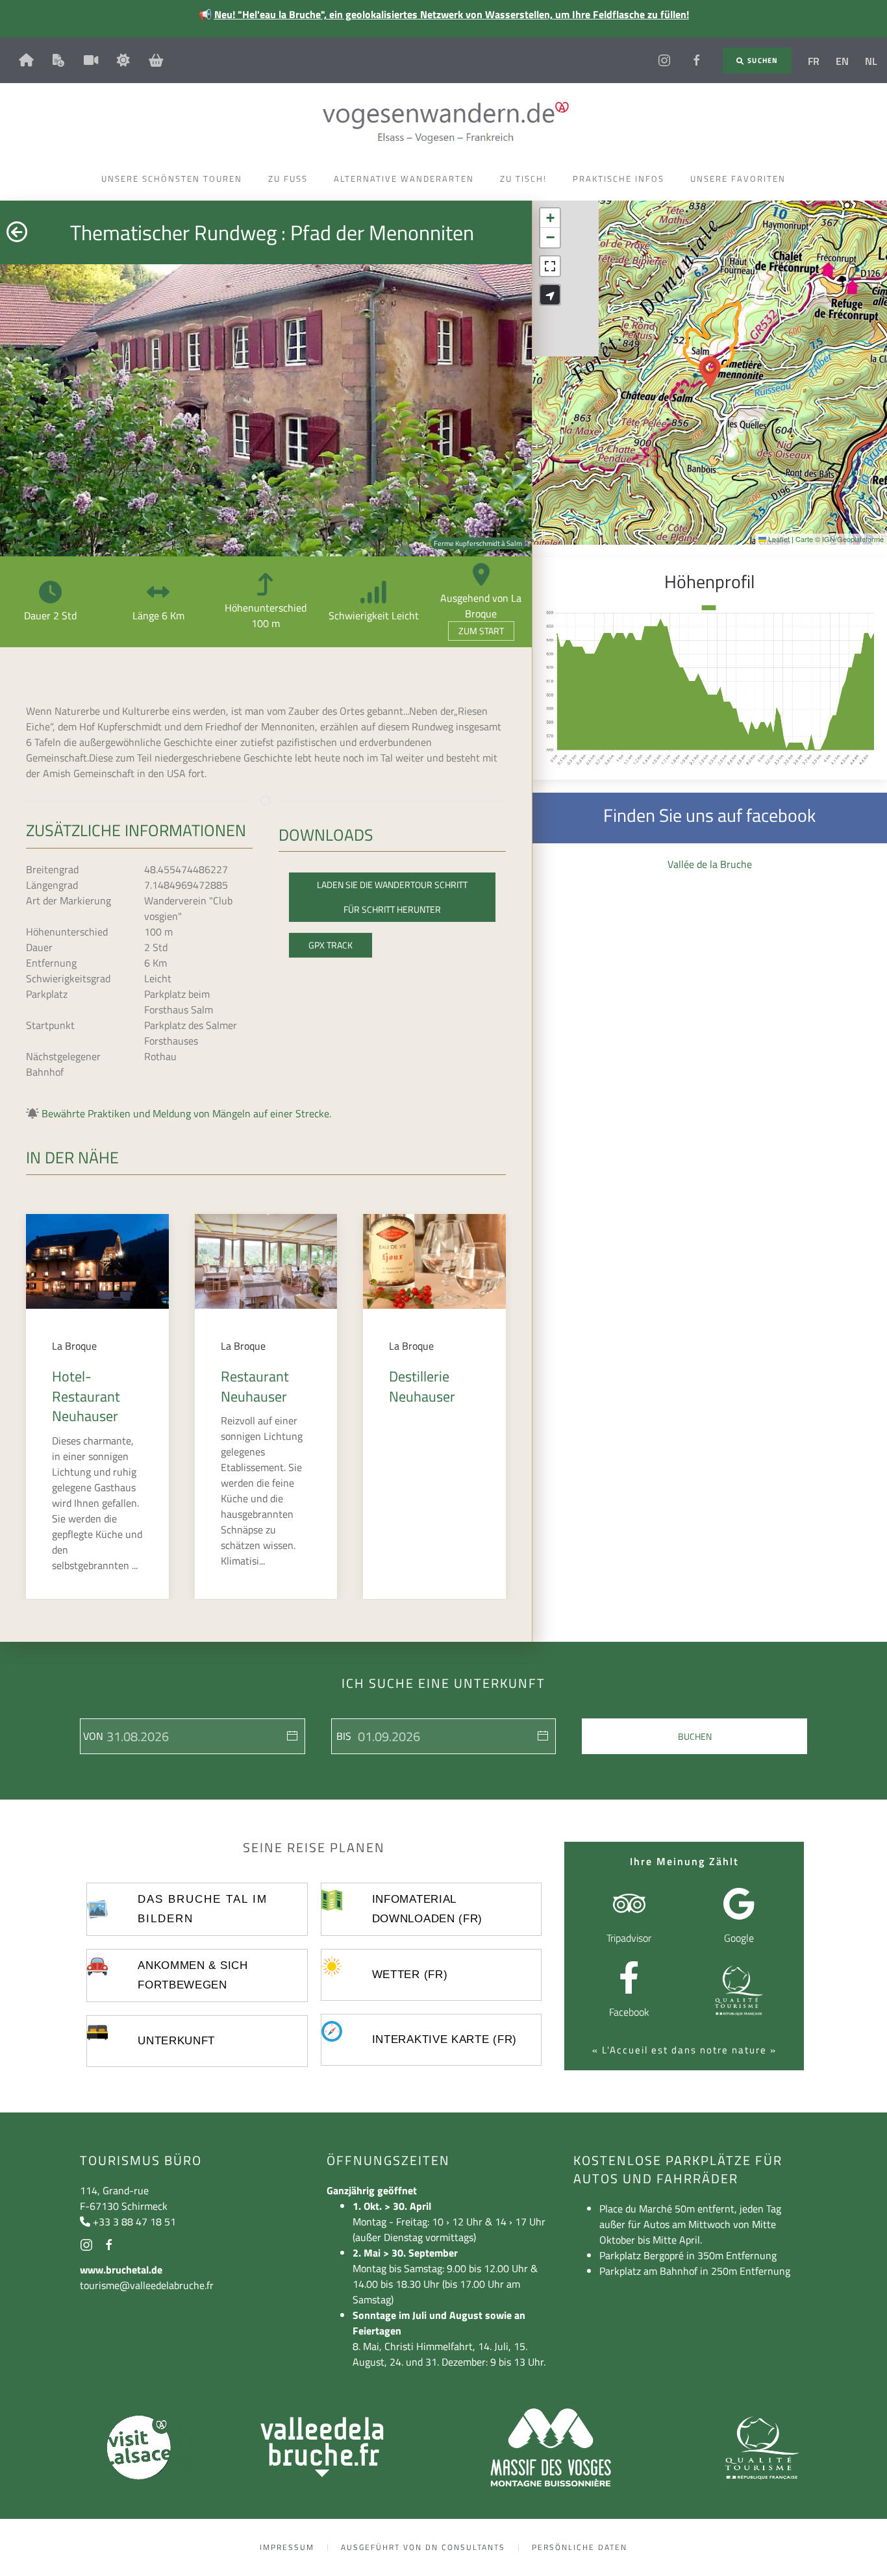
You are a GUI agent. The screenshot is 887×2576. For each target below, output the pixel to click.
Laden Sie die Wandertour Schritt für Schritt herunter (392, 897)
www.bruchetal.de (121, 2270)
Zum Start (481, 631)
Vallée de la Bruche (710, 864)
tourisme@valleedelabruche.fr (147, 2285)
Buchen (695, 1736)
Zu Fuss (288, 179)
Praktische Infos (618, 179)
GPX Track (331, 945)
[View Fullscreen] (550, 266)
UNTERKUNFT (176, 2041)
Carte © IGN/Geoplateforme (840, 539)
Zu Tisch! (523, 179)
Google (739, 1938)
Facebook (629, 2012)
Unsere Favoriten (738, 179)
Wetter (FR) (410, 1975)
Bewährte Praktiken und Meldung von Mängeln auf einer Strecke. (186, 1113)
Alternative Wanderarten (404, 179)
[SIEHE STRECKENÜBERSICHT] (550, 295)
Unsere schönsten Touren (172, 179)
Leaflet (778, 539)
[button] (710, 373)
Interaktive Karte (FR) (444, 2039)
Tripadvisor (629, 1938)
